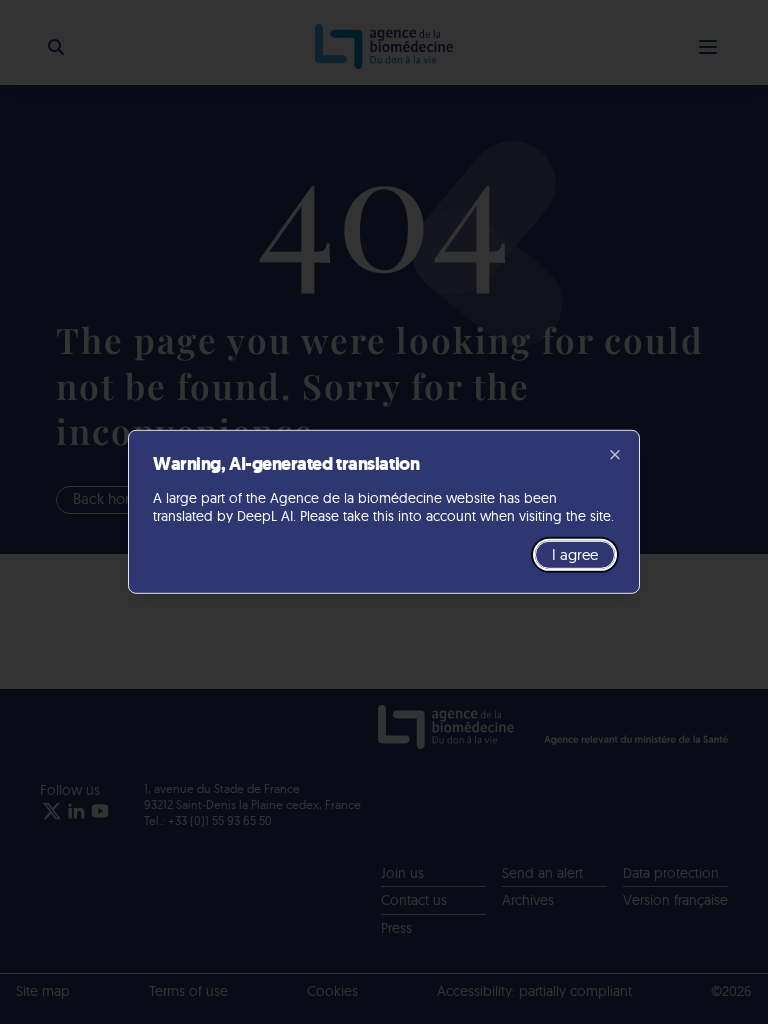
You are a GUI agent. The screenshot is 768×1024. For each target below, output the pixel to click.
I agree (575, 554)
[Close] (615, 455)
